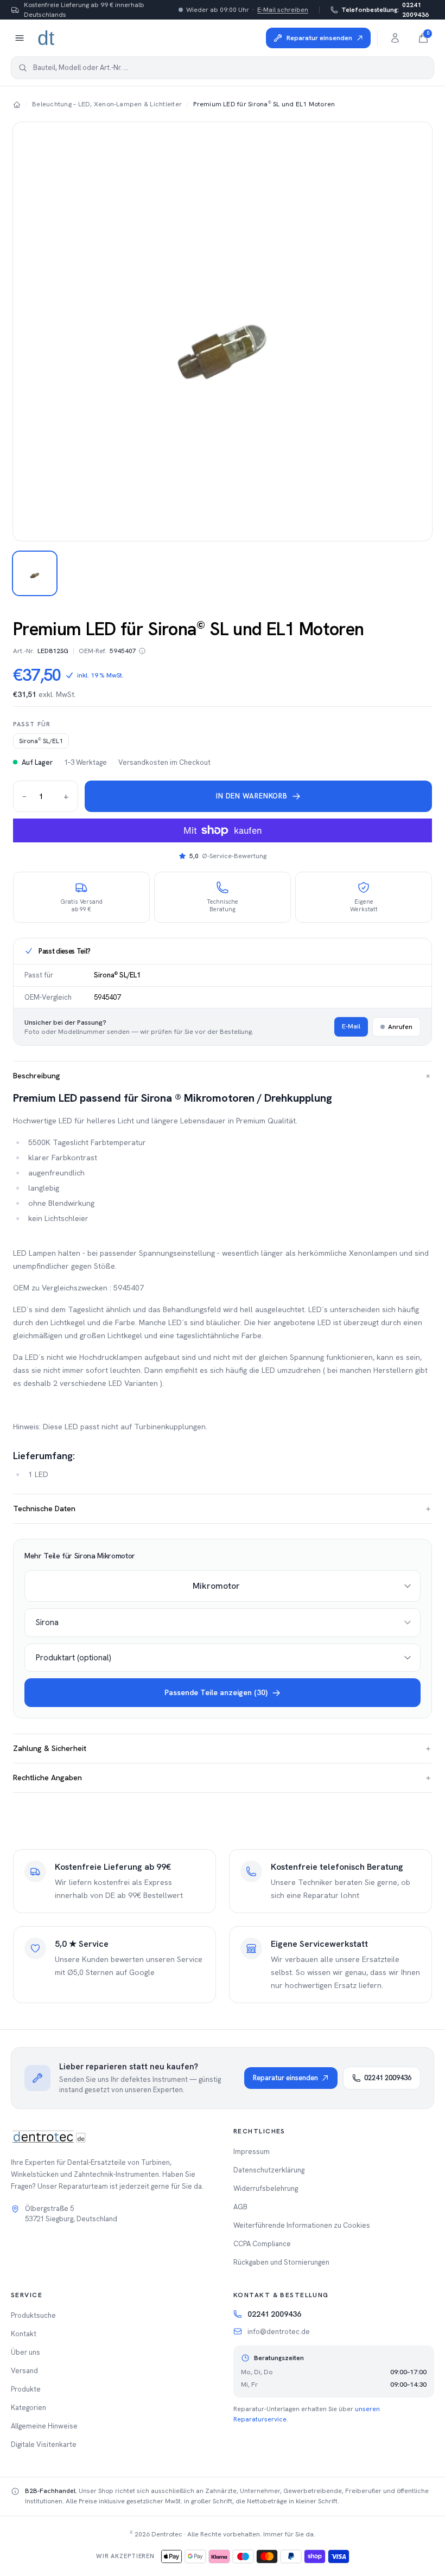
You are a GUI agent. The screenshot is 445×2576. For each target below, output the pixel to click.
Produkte (26, 2389)
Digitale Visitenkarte (44, 2444)
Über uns (26, 2352)
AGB (240, 2207)
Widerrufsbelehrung (266, 2188)
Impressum (252, 2152)
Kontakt (24, 2334)
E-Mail (351, 1026)
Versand (24, 2371)
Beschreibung (223, 1076)
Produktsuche (33, 2315)
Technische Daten (223, 1508)
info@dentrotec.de (279, 2332)
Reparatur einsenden (285, 2078)
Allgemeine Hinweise (44, 2426)
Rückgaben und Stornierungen (281, 2262)
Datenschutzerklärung (269, 2170)
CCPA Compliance (262, 2244)
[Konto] (395, 38)
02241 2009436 (385, 10)
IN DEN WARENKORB (252, 796)
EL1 (41, 741)
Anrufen (400, 1027)
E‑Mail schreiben (283, 10)
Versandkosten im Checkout (164, 762)
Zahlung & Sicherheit (223, 1748)
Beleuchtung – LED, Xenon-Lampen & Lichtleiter (107, 104)
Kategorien (28, 2408)
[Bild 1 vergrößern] (223, 331)
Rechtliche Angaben (223, 1778)
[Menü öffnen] (20, 38)
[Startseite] (17, 104)
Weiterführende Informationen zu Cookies (302, 2225)
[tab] (35, 573)
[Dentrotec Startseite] (47, 38)
